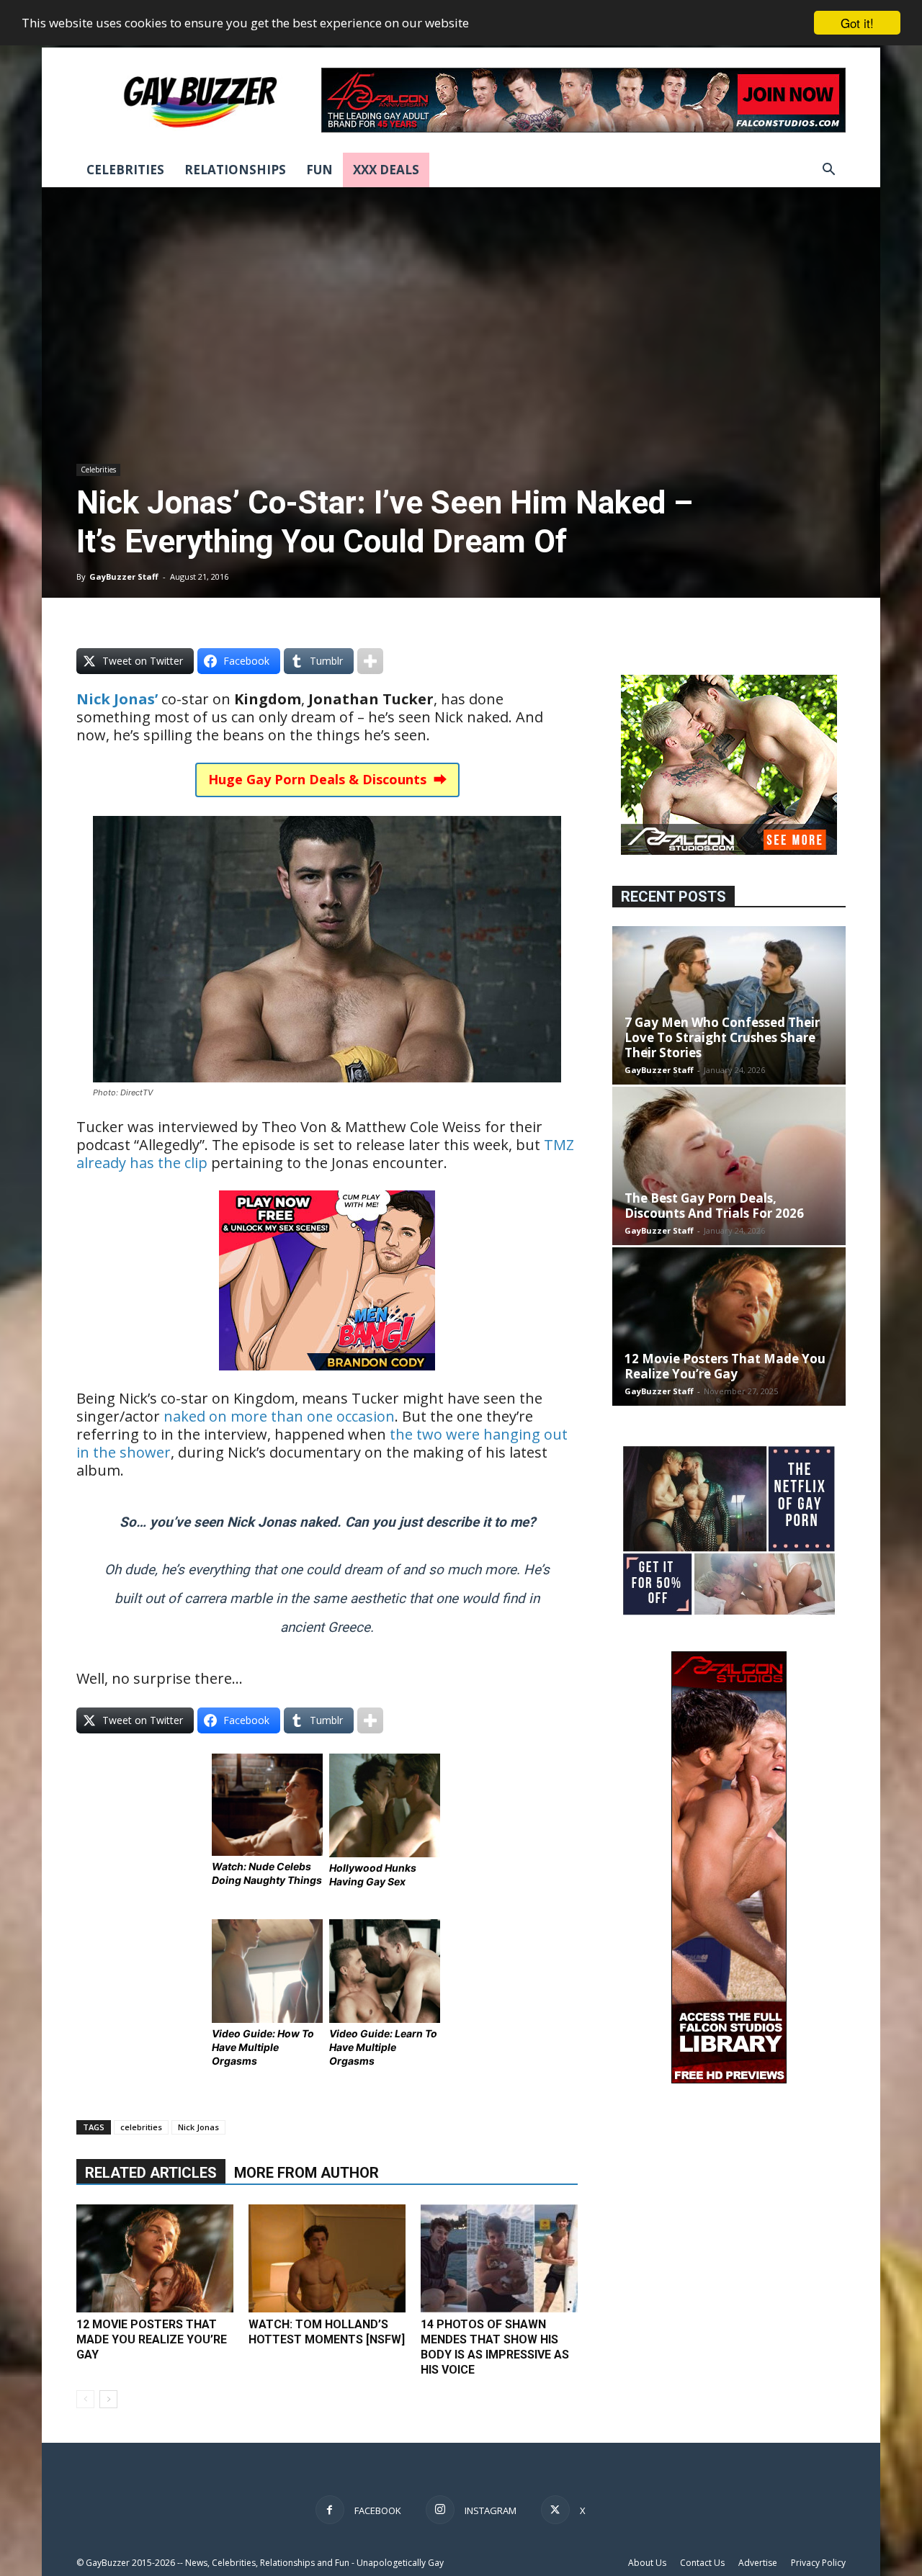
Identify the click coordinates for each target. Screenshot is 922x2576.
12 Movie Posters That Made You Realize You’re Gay (152, 2339)
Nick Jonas (198, 2127)
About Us (647, 2563)
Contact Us (702, 2563)
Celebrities (125, 170)
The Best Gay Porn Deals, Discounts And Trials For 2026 (714, 1206)
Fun (319, 170)
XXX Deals (386, 170)
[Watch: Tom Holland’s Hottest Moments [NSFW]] (327, 2258)
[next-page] (108, 2399)
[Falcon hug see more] (729, 851)
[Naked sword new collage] (729, 1616)
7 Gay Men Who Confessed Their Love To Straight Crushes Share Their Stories (722, 1037)
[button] (828, 171)
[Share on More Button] (370, 661)
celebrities (141, 2127)
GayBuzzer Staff (124, 576)
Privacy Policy (818, 2563)
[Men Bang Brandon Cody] (327, 1380)
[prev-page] (85, 2399)
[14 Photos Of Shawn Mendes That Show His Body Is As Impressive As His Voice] (499, 2258)
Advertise (758, 2563)
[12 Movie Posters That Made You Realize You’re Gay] (155, 2258)
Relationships (235, 170)
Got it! (857, 23)
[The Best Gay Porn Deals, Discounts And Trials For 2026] (729, 1166)
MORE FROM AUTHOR (306, 2173)
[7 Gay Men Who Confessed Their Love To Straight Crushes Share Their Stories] (729, 1005)
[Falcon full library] (729, 2079)
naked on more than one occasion (279, 1416)
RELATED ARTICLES (151, 2173)
